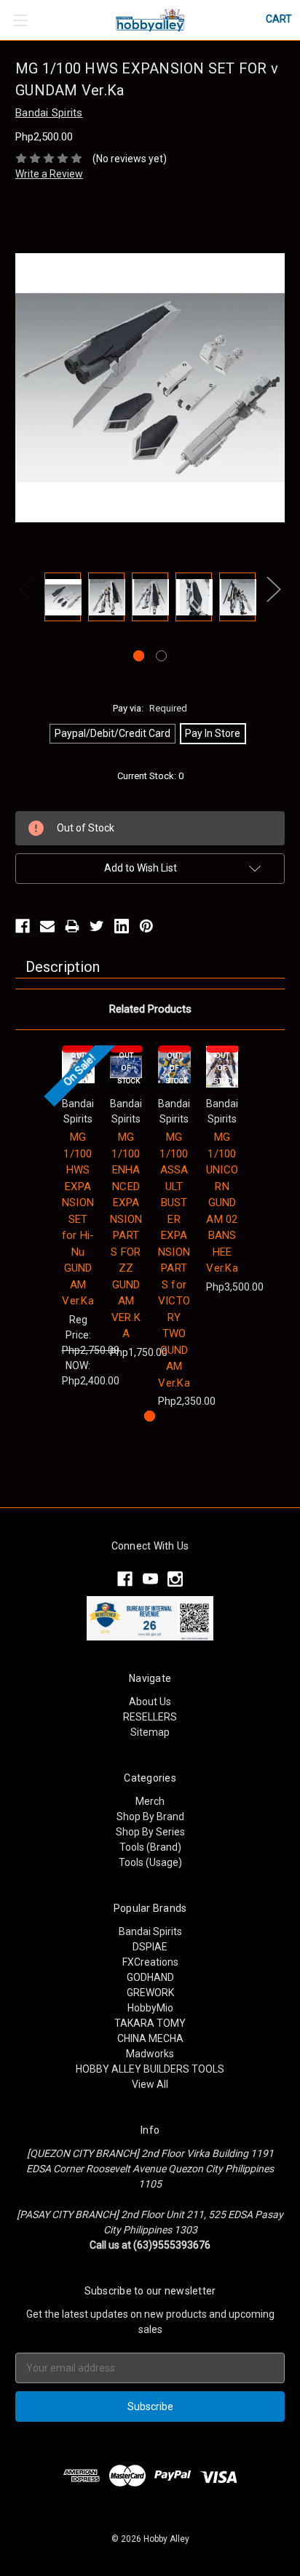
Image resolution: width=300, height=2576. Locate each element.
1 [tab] (139, 656)
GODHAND (150, 1977)
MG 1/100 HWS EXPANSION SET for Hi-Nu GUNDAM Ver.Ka (78, 1219)
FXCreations (150, 1962)
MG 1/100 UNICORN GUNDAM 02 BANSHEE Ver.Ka (222, 1203)
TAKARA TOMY (150, 2023)
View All (150, 2084)
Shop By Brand (150, 1817)
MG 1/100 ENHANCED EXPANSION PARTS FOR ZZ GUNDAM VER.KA (126, 1235)
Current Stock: (150, 776)
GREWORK (150, 1993)
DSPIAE (150, 1947)
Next (274, 589)
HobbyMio (150, 2008)
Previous (26, 589)
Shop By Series (150, 1832)
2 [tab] (161, 656)
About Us (150, 1702)
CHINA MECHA (150, 2038)
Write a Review (49, 174)
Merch (150, 1801)
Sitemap (150, 1732)
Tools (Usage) (150, 1862)
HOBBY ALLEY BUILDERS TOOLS (150, 2069)
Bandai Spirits (150, 1931)
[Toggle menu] (20, 20)
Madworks (150, 2054)
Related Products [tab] (150, 1009)
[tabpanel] (63, 599)
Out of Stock (129, 1068)
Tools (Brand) (150, 1847)
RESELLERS (150, 1717)
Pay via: (150, 708)
